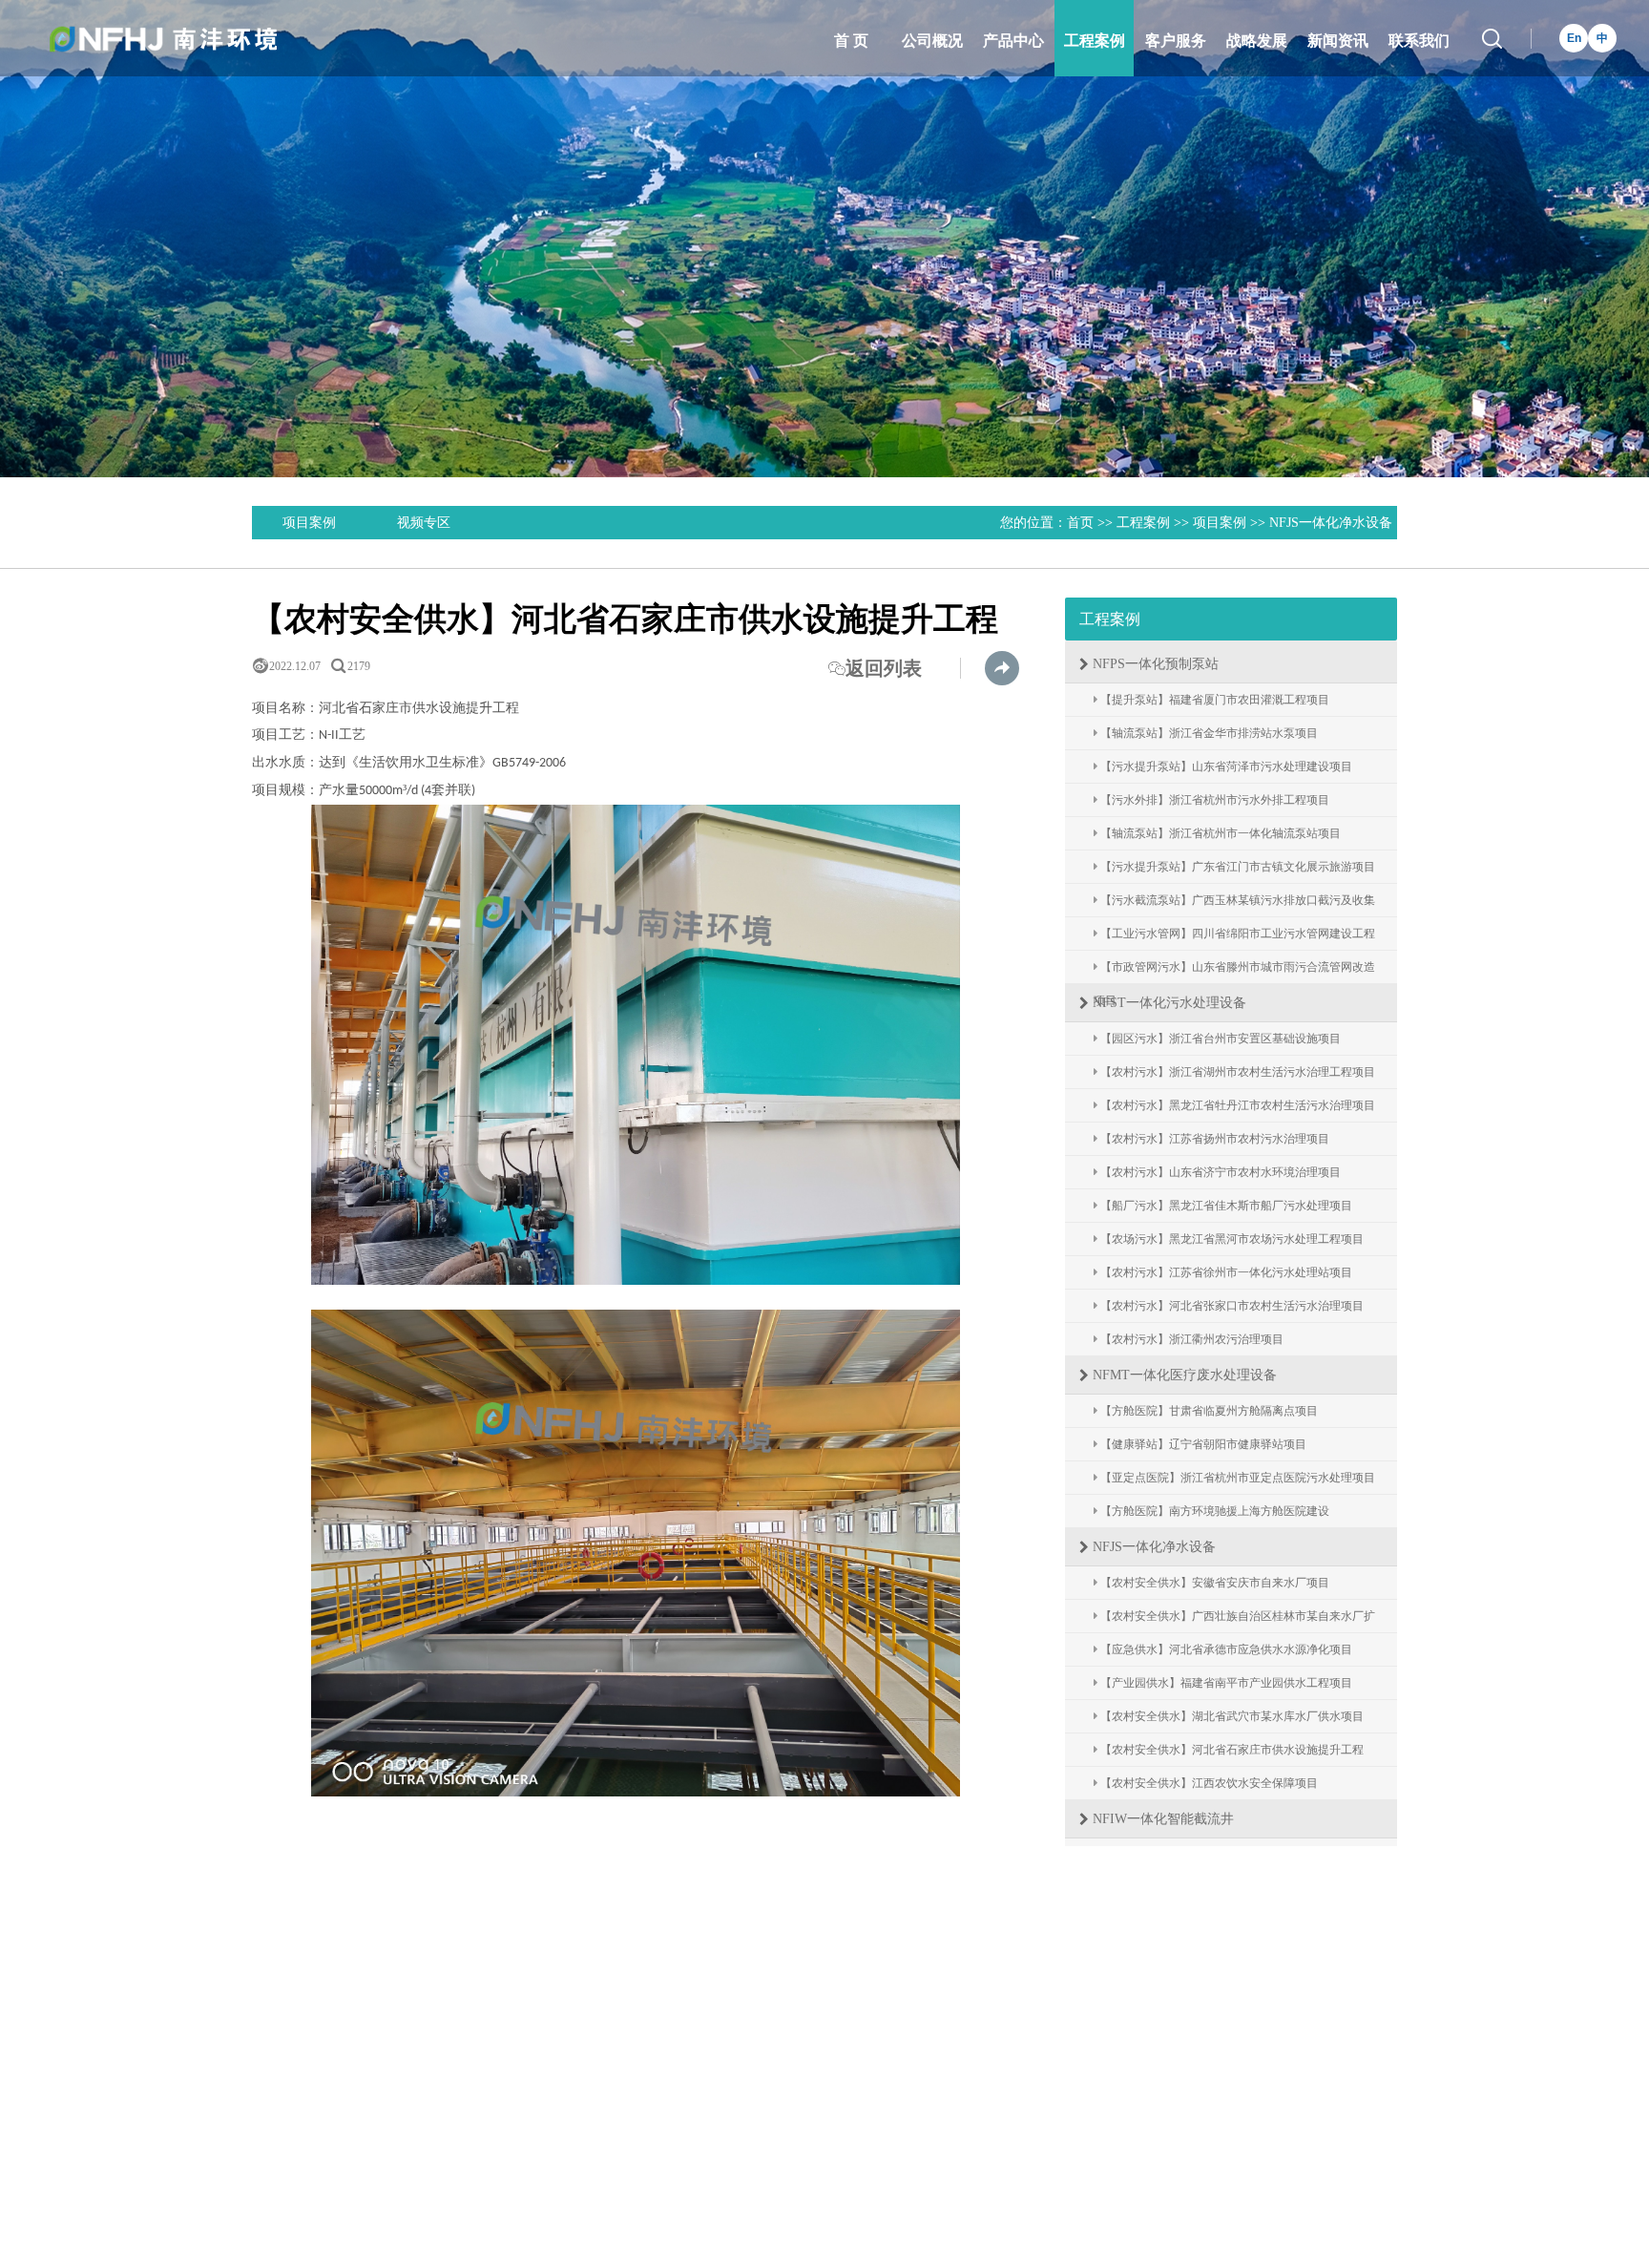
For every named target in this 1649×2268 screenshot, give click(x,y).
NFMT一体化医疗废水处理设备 (1183, 1375)
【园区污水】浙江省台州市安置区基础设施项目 (1219, 1039)
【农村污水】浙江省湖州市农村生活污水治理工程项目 (1236, 1072)
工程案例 (1095, 41)
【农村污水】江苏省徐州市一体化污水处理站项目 (1225, 1272)
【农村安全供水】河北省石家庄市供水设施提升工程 (1231, 1750)
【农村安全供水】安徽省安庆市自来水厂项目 (1213, 1583)
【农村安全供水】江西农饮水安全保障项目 (1208, 1783)
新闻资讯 (1338, 41)
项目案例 (309, 523)
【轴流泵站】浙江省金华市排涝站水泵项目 (1208, 733)
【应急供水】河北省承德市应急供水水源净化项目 (1225, 1649)
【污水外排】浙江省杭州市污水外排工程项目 (1213, 800)
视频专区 (424, 523)
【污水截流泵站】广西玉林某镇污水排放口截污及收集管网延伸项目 (1234, 905)
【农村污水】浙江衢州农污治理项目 (1190, 1339)
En (1574, 38)
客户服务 (1176, 41)
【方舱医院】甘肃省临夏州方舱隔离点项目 (1208, 1411)
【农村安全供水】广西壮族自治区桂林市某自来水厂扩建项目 (1234, 1621)
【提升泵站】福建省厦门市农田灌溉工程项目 (1213, 700)
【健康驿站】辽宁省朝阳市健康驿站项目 (1202, 1444)
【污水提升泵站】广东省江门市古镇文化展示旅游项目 (1236, 867)
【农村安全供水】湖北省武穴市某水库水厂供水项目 (1231, 1716)
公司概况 (932, 41)
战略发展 (1257, 41)
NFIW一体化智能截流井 (1161, 1819)
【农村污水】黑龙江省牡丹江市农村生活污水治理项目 (1236, 1105)
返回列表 (875, 668)
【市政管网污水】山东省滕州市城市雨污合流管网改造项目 (1234, 972)
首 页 (851, 41)
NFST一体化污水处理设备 (1168, 1003)
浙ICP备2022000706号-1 (1049, 2144)
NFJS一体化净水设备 (1331, 523)
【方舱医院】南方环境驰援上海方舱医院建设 (1213, 1511)
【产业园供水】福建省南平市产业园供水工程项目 (1225, 1683)
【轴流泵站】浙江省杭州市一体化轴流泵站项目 (1219, 833)
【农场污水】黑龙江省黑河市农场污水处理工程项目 (1231, 1239)
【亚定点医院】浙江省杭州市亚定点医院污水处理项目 (1236, 1478)
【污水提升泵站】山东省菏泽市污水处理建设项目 (1225, 766)
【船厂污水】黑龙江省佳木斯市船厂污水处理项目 (1225, 1206)
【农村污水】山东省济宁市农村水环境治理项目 (1219, 1172)
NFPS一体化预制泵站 (1154, 664)
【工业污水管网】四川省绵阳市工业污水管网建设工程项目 (1234, 939)
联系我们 (1419, 41)
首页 (1080, 523)
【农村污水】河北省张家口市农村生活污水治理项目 (1231, 1306)
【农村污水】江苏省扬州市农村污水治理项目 (1213, 1139)
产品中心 (1013, 41)
